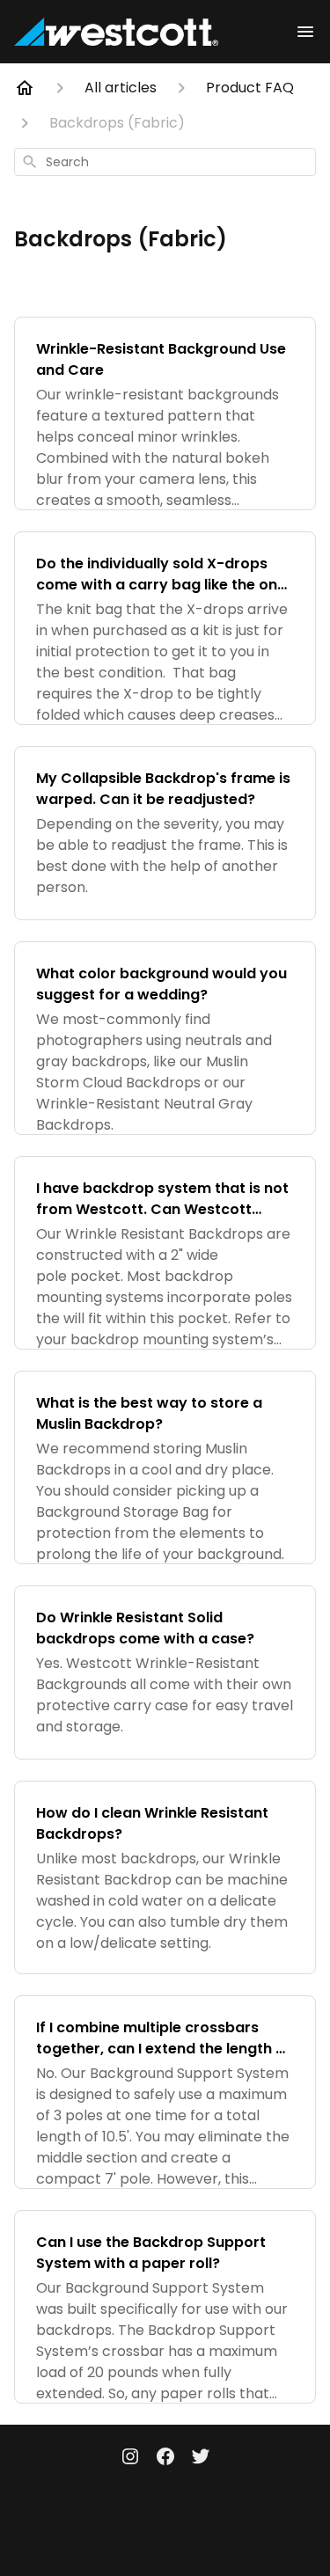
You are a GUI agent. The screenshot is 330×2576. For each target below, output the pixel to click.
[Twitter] (201, 2458)
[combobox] (165, 162)
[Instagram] (130, 2458)
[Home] (25, 88)
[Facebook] (165, 2458)
